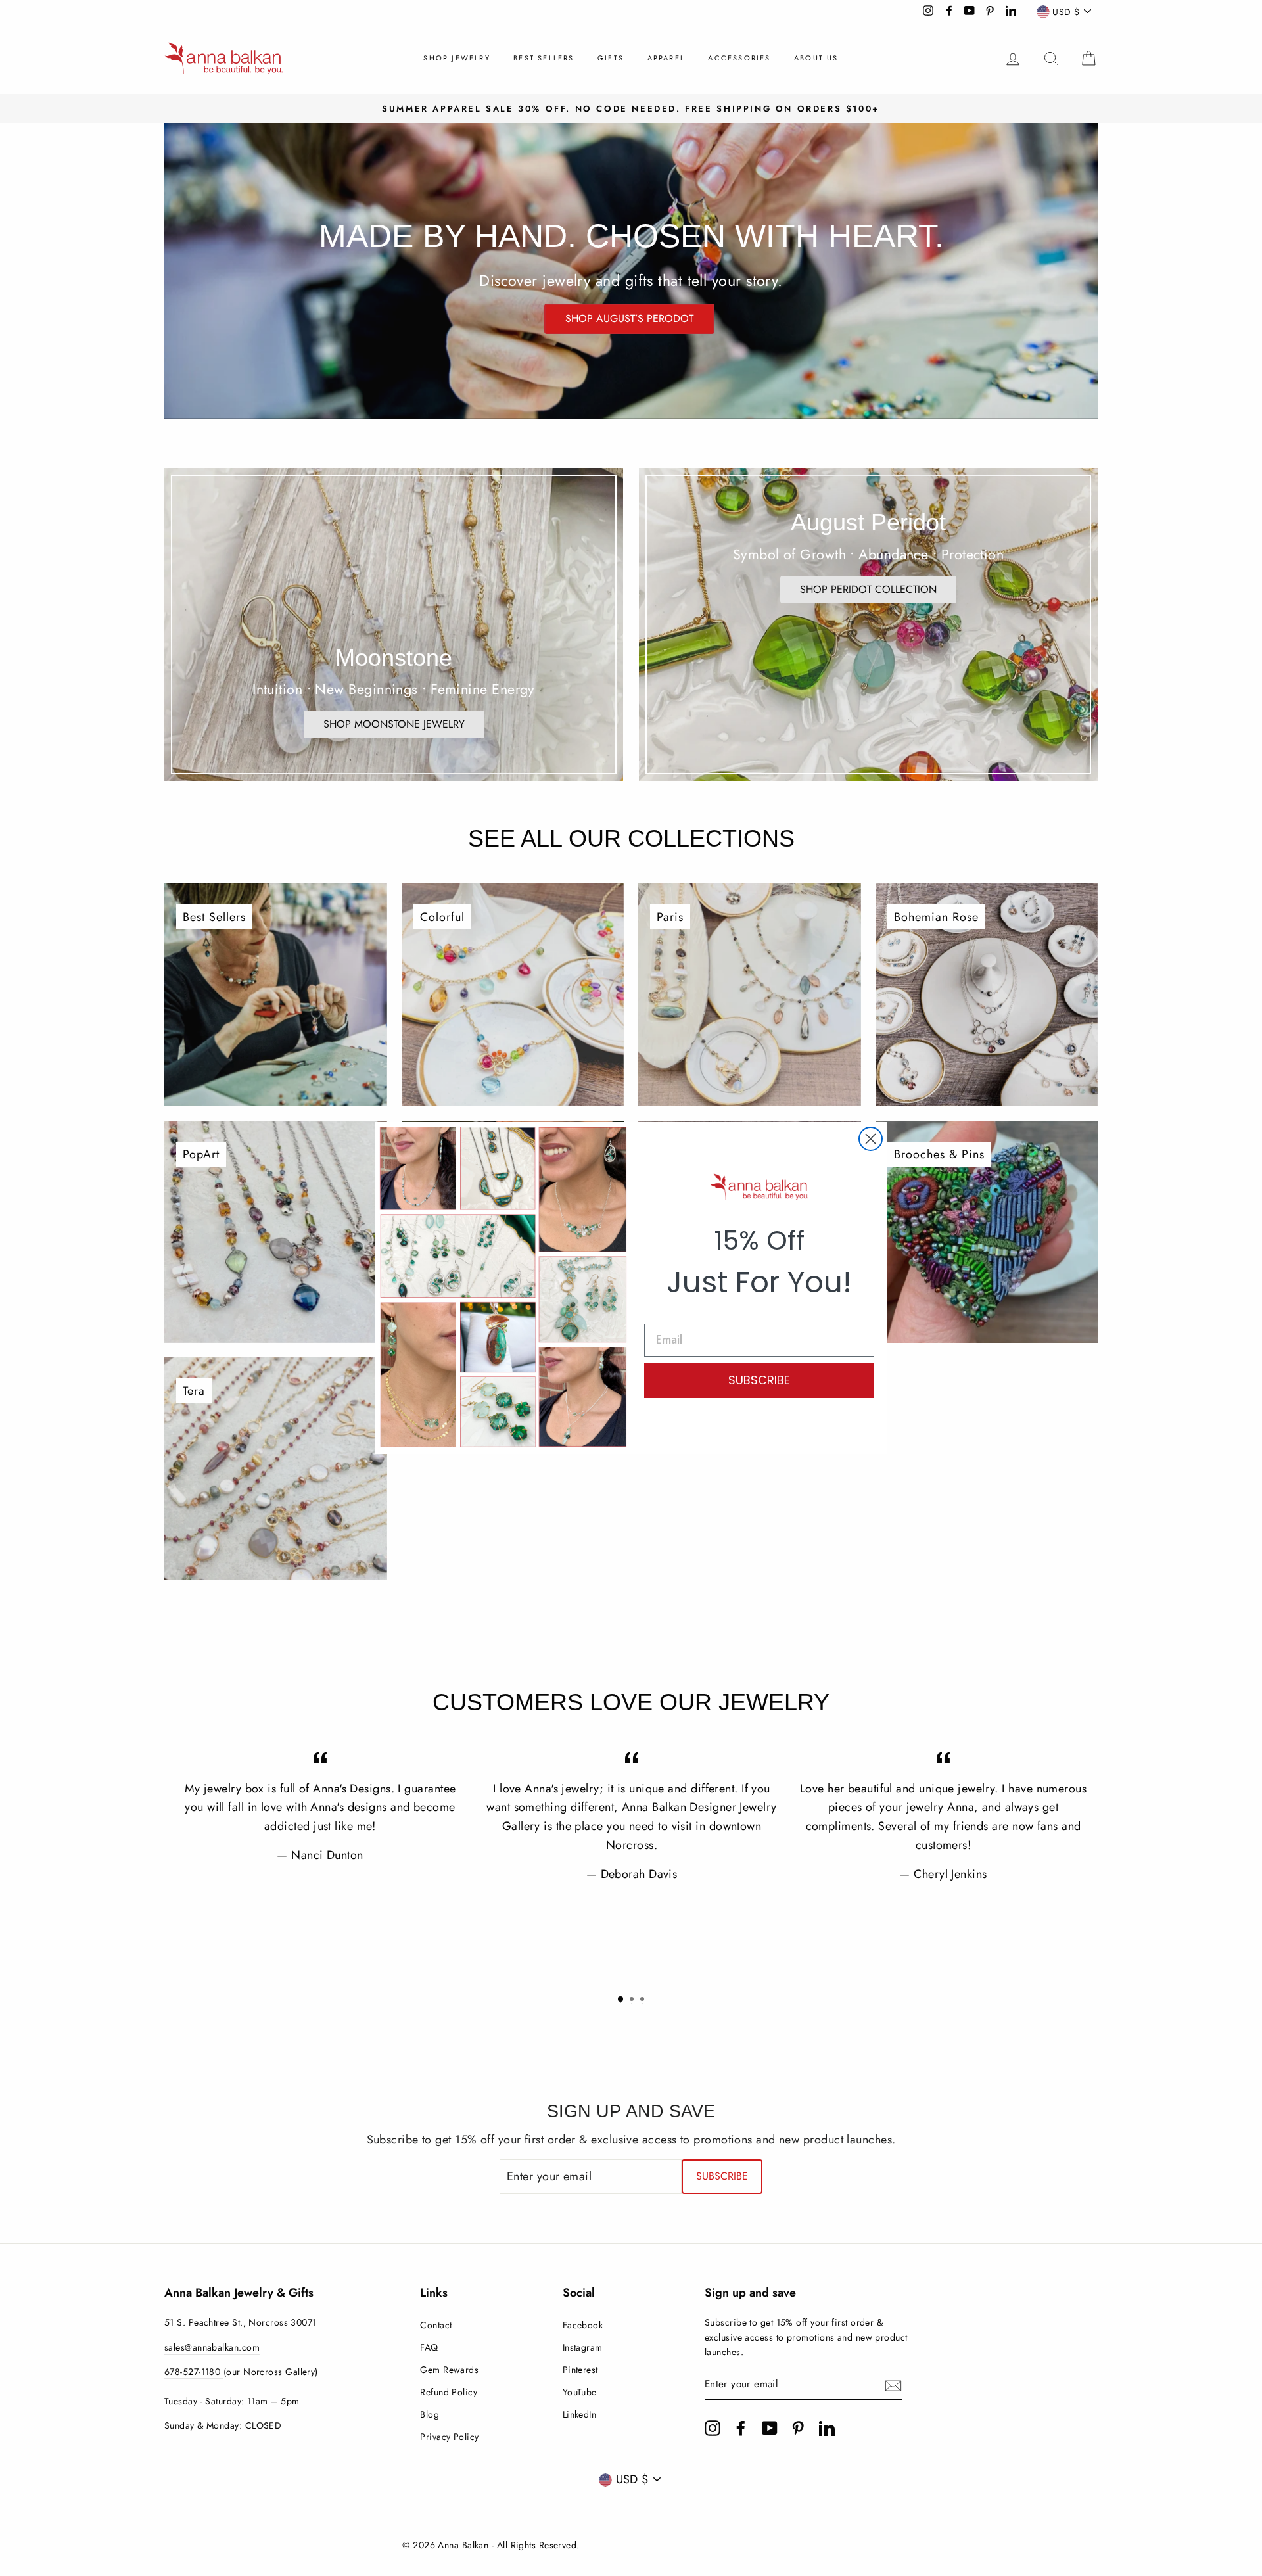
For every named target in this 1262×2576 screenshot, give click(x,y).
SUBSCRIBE (759, 1380)
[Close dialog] (871, 1139)
